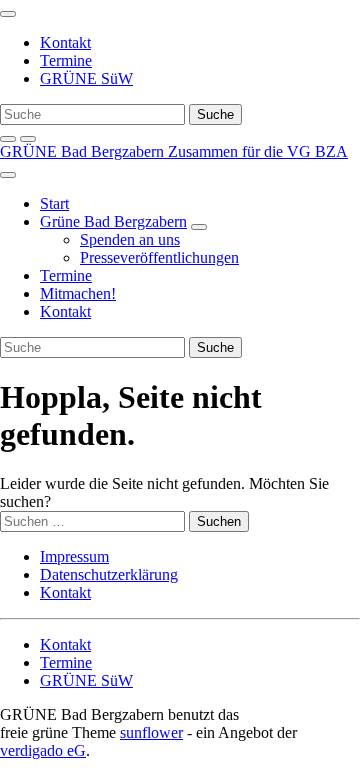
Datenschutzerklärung (109, 574)
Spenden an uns (130, 239)
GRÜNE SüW (86, 78)
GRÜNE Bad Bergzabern (84, 151)
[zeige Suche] (8, 139)
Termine (66, 60)
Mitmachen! (78, 293)
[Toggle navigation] (8, 14)
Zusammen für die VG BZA (258, 151)
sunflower (151, 732)
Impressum (74, 556)
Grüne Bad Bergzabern (113, 221)
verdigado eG (43, 750)
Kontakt (65, 42)
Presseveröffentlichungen (159, 257)
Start (54, 203)
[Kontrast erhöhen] (28, 139)
